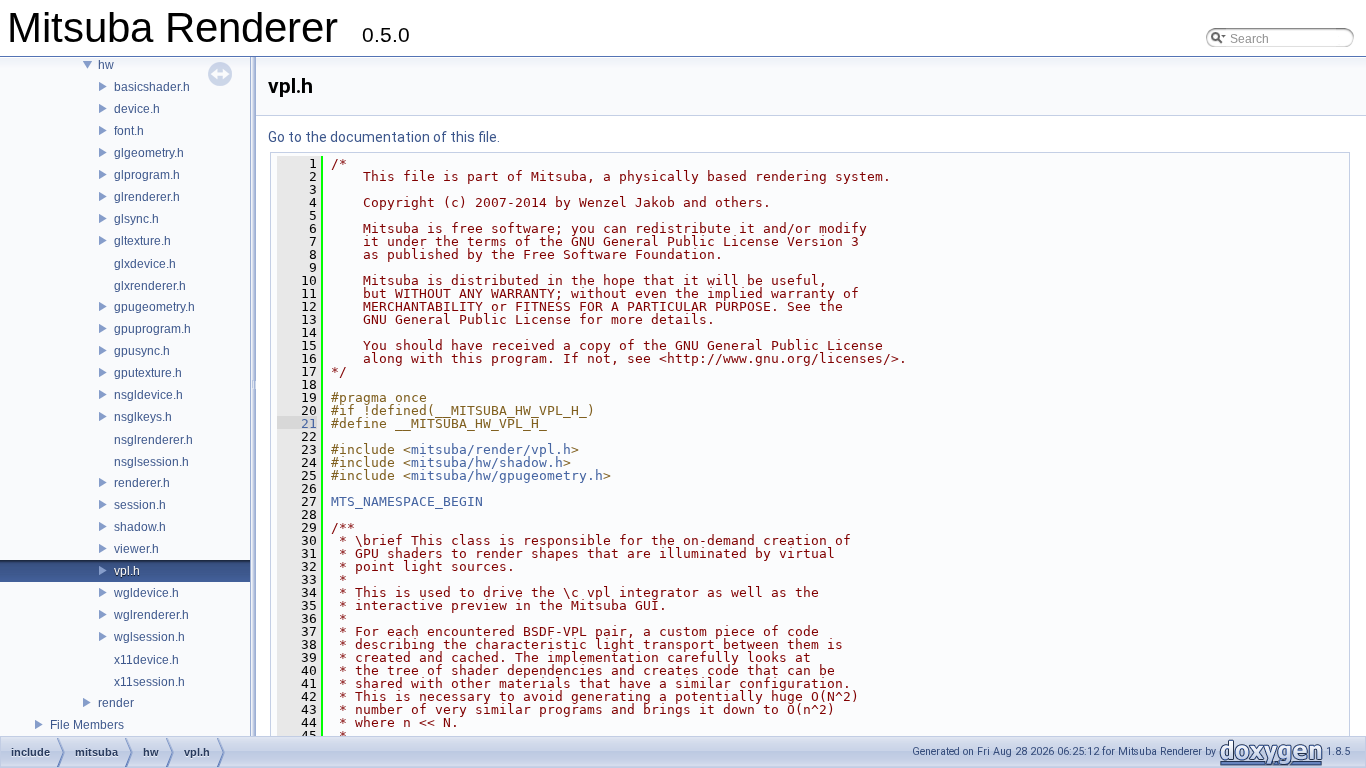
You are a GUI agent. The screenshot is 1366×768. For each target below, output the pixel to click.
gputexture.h (148, 373)
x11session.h (149, 682)
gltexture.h (142, 241)
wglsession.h (149, 637)
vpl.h (127, 571)
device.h (137, 109)
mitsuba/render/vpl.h (491, 449)
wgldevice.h (146, 593)
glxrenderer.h (150, 286)
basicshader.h (152, 87)
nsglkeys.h (143, 417)
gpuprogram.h (152, 329)
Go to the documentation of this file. (384, 137)
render (116, 703)
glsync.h (136, 219)
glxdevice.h (145, 264)
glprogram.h (147, 175)
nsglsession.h (151, 462)
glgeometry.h (149, 153)
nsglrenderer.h (153, 440)
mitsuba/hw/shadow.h (487, 462)
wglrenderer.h (151, 615)
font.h (129, 131)
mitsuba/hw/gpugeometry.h (507, 475)
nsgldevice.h (148, 395)
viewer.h (136, 549)
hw (106, 65)
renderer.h (142, 483)
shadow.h (140, 527)
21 (297, 423)
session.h (140, 505)
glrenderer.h (147, 197)
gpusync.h (142, 351)
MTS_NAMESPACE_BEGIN (407, 501)
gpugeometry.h (154, 307)
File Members (87, 725)
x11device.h (146, 660)
